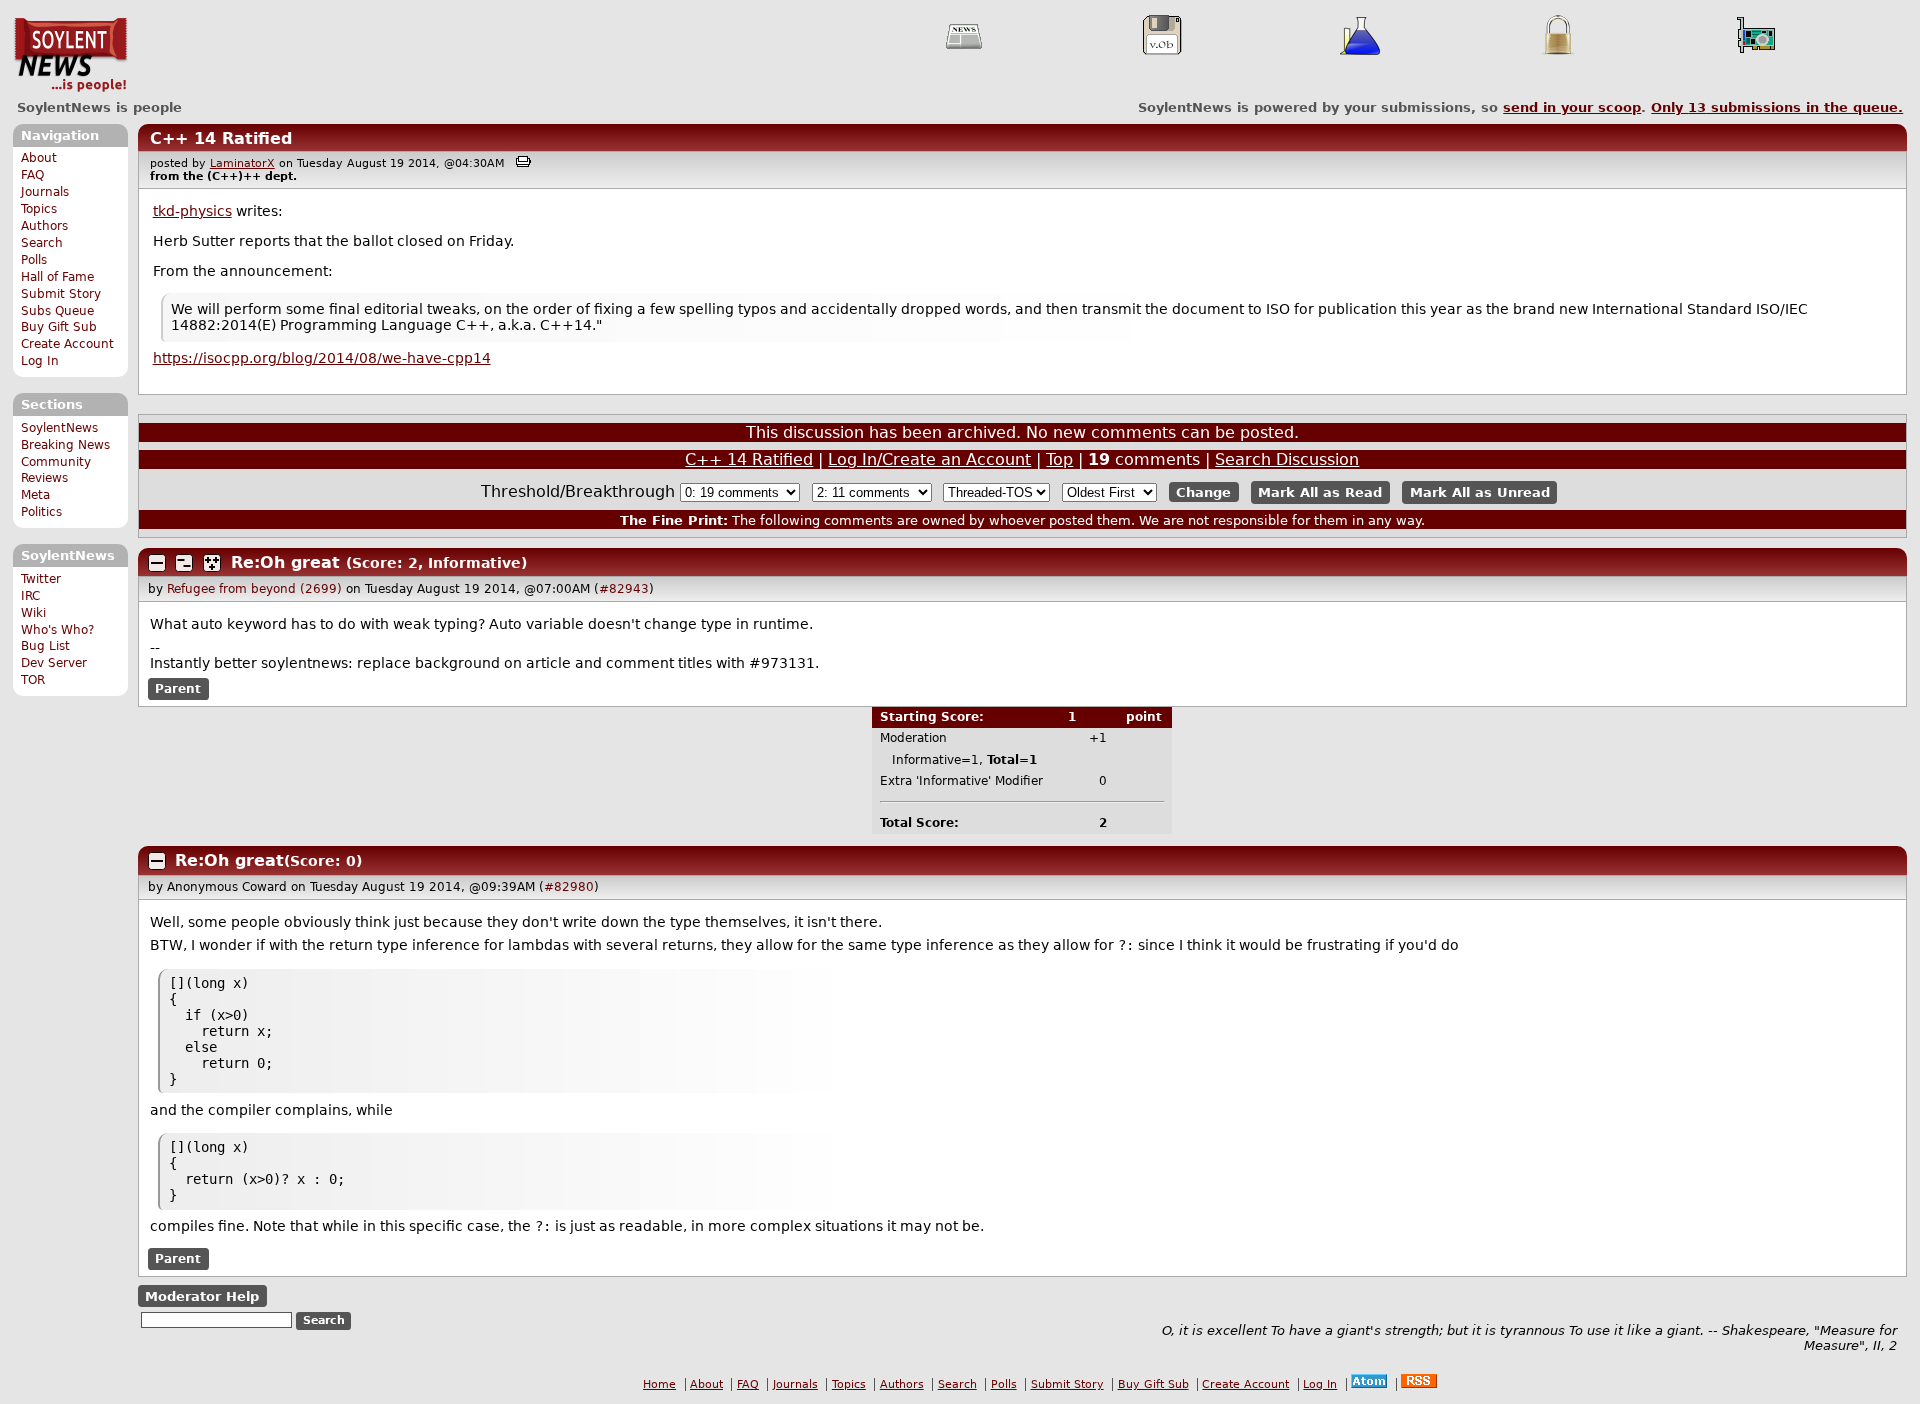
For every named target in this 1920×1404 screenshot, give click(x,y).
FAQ (32, 175)
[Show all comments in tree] (212, 563)
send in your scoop (1572, 107)
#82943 (624, 589)
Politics (41, 512)
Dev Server (54, 663)
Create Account (67, 344)
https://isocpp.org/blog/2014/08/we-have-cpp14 (322, 358)
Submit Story (61, 294)
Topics (39, 209)
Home (659, 1384)
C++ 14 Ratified (221, 138)
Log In (40, 361)
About (39, 158)
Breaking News (65, 445)
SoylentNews (70, 55)
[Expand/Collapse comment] (157, 563)
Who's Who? (57, 630)
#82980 (569, 887)
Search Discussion (1287, 459)
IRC (30, 596)
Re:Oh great (285, 562)
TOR (33, 680)
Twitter (41, 579)
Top (1059, 459)
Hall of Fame (57, 277)
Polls (34, 260)
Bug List (45, 646)
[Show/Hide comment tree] (184, 563)
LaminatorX (242, 163)
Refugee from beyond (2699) (254, 589)
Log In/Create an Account (929, 459)
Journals (45, 192)
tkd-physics (192, 211)
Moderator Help (202, 1295)
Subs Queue (57, 311)
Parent (178, 689)
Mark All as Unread (1480, 492)
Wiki (33, 613)
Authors (44, 226)
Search (42, 243)
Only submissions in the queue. (1777, 107)
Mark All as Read (1320, 492)
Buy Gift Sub (59, 327)
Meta (35, 495)
